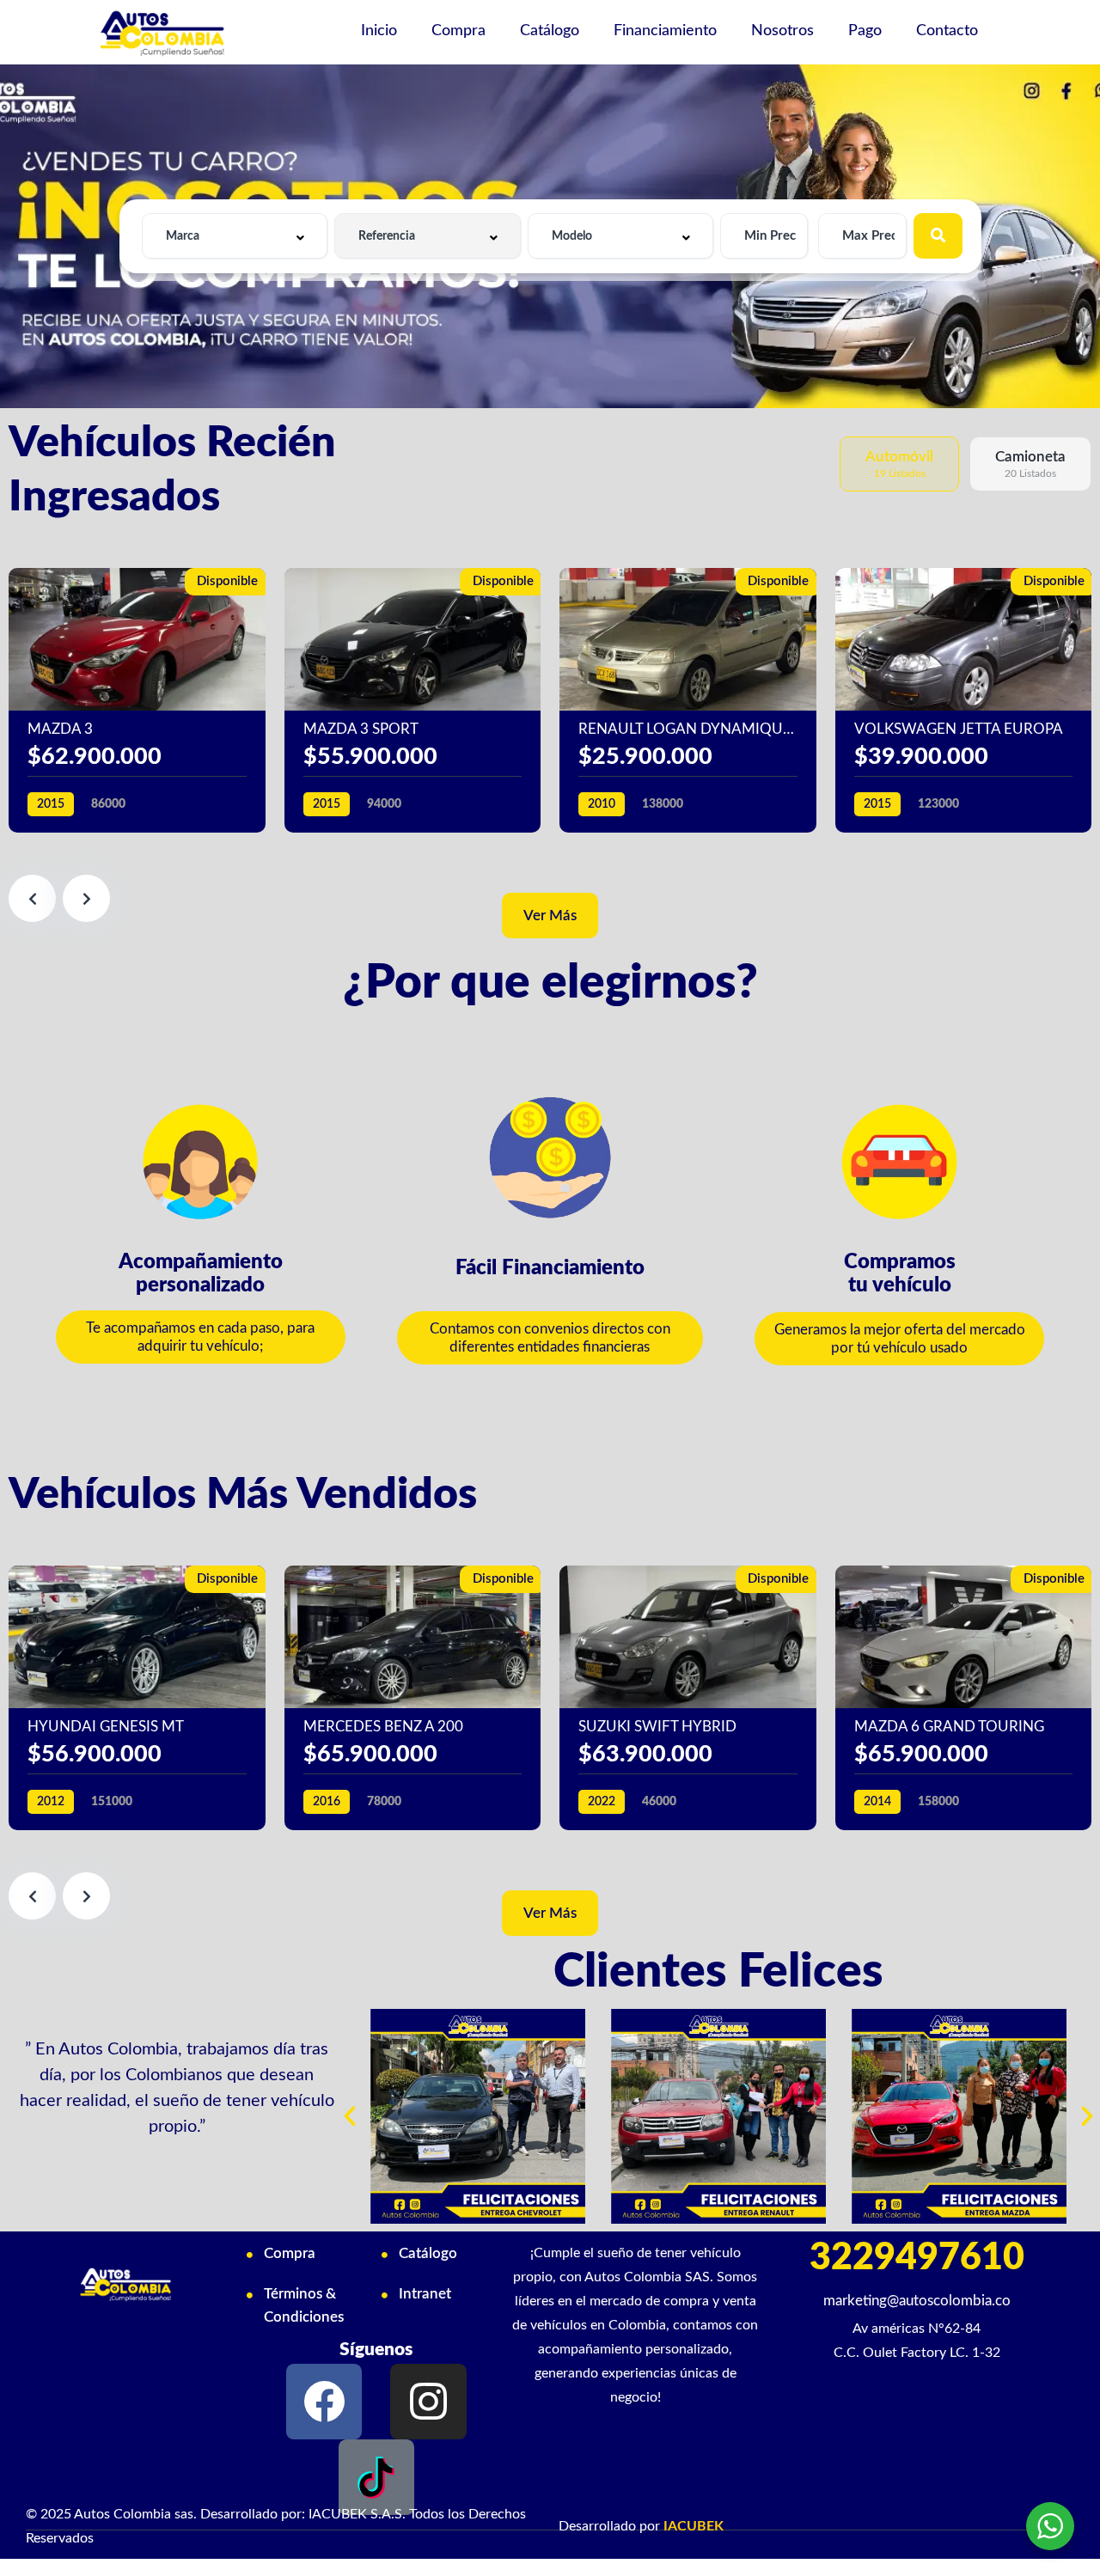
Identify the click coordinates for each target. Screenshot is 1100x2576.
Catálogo (550, 31)
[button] (201, 1337)
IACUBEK (694, 2526)
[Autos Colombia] (162, 33)
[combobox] (235, 236)
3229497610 (917, 2258)
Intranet (425, 2294)
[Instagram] (428, 2402)
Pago (865, 31)
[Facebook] (324, 2402)
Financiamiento (665, 31)
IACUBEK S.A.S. (357, 2514)
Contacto (947, 31)
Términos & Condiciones (304, 2305)
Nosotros (782, 31)
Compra (458, 31)
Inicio (379, 31)
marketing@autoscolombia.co (917, 2301)
